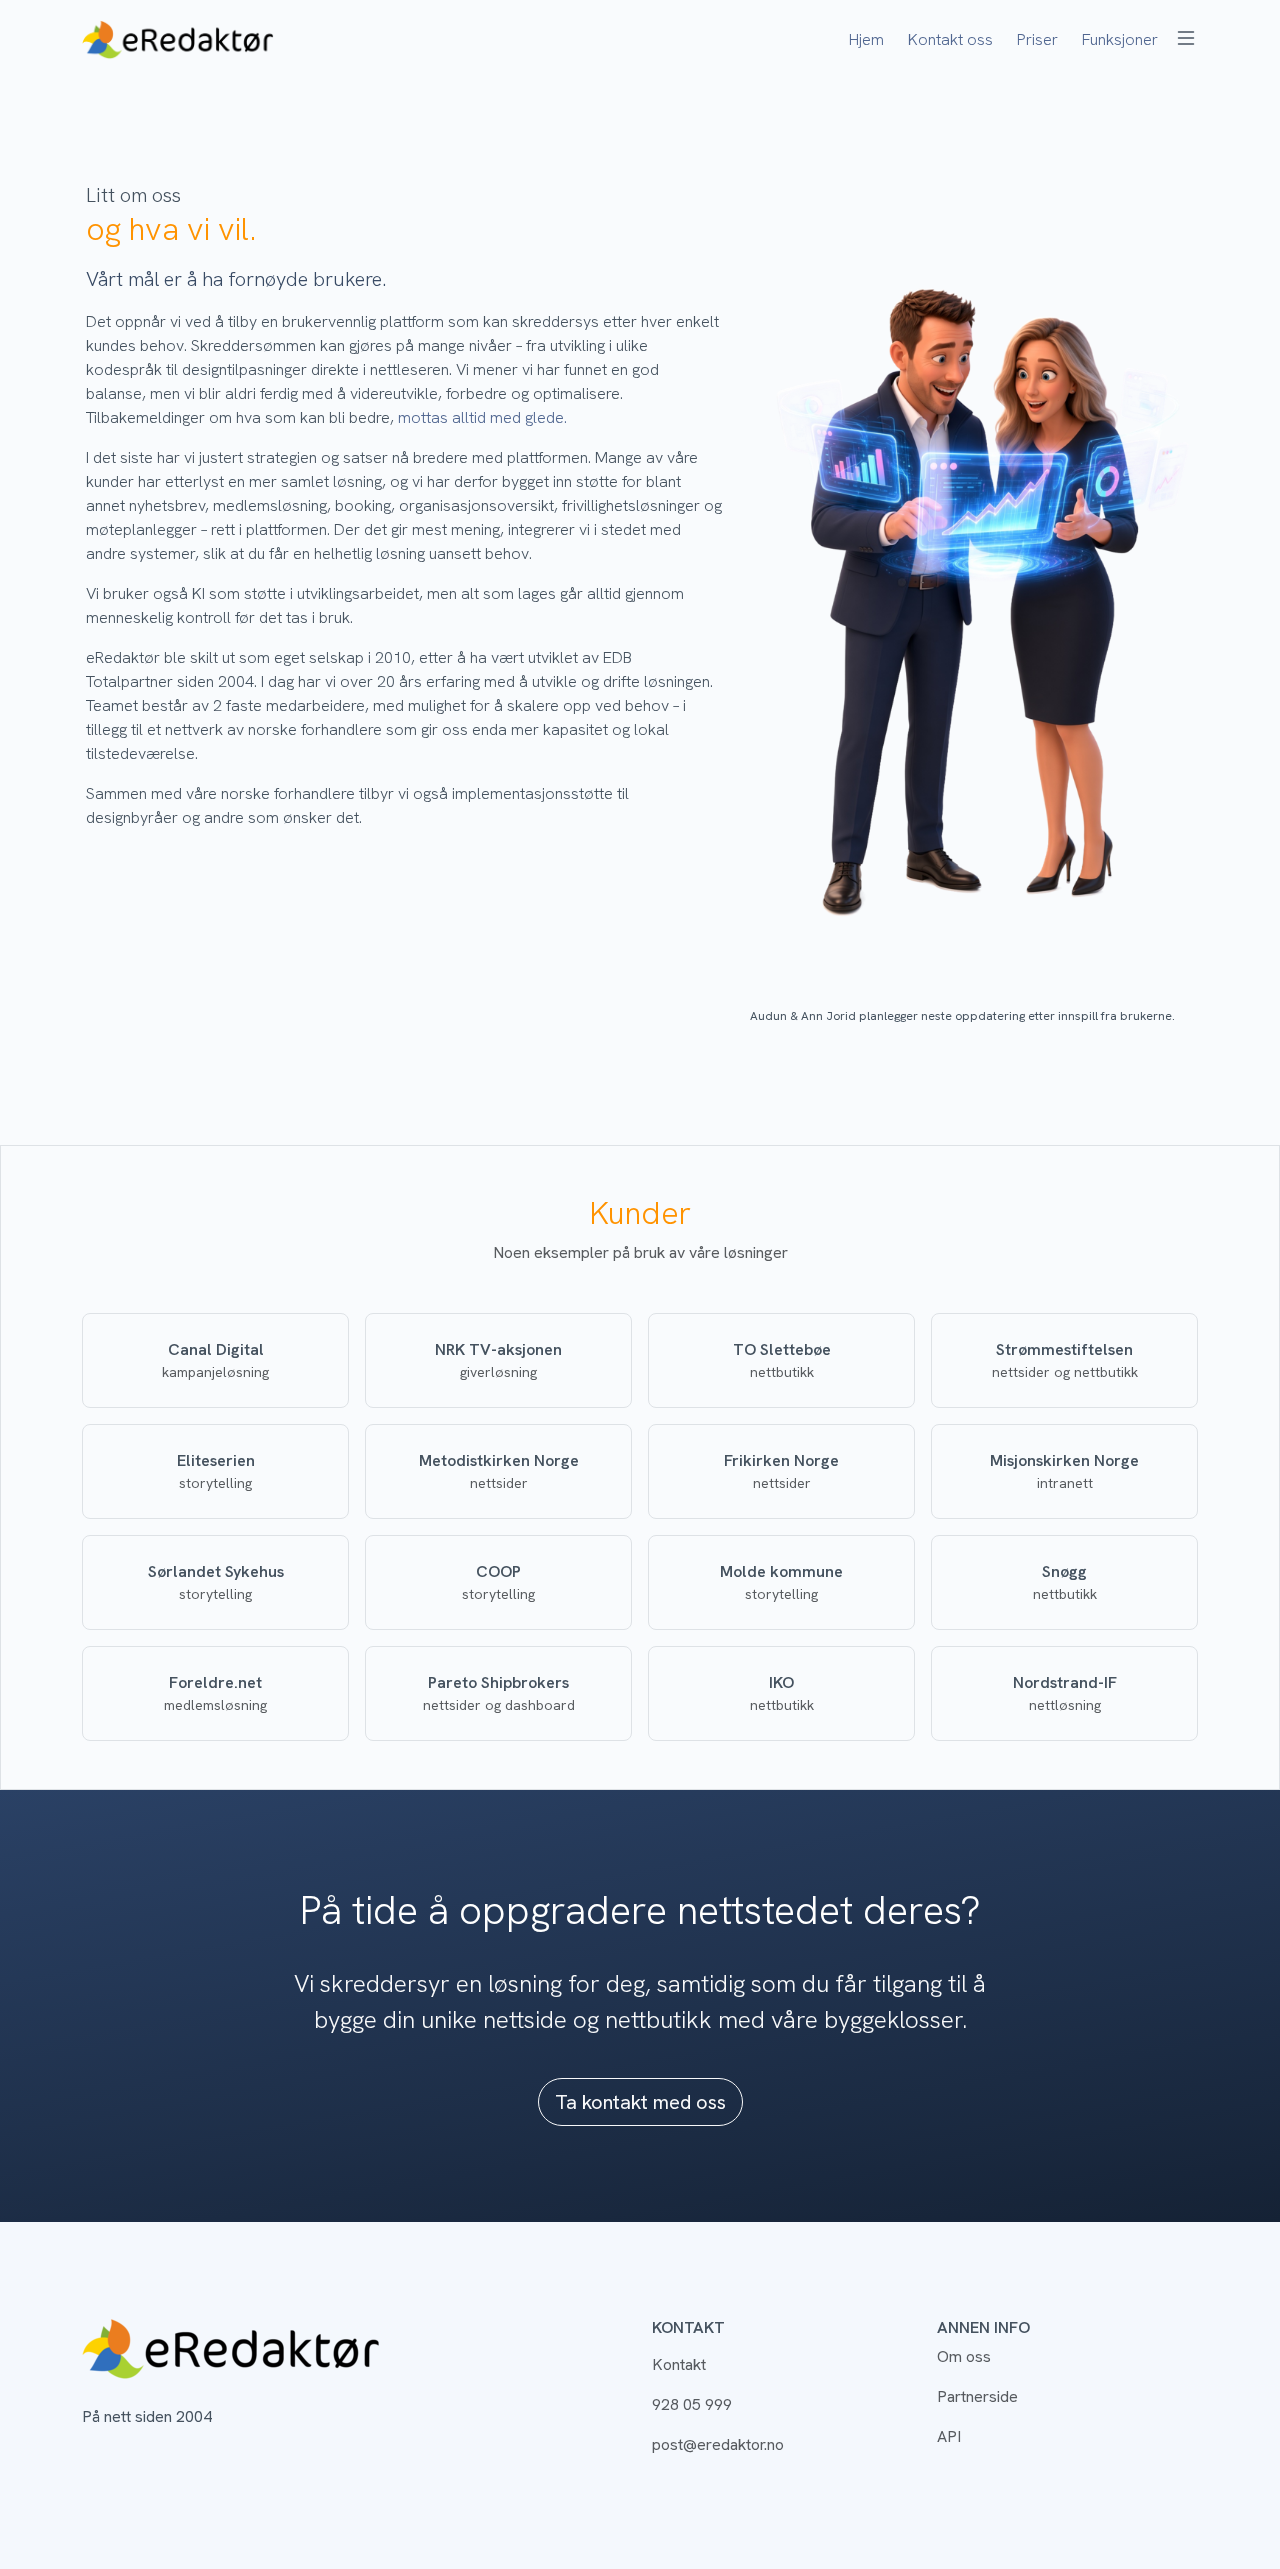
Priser (1037, 39)
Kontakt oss (950, 39)
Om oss (964, 2356)
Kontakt (679, 2364)
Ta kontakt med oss (640, 2102)
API (949, 2436)
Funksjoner (1120, 39)
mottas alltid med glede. (482, 417)
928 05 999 (692, 2404)
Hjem (866, 39)
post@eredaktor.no (718, 2444)
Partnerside (977, 2396)
